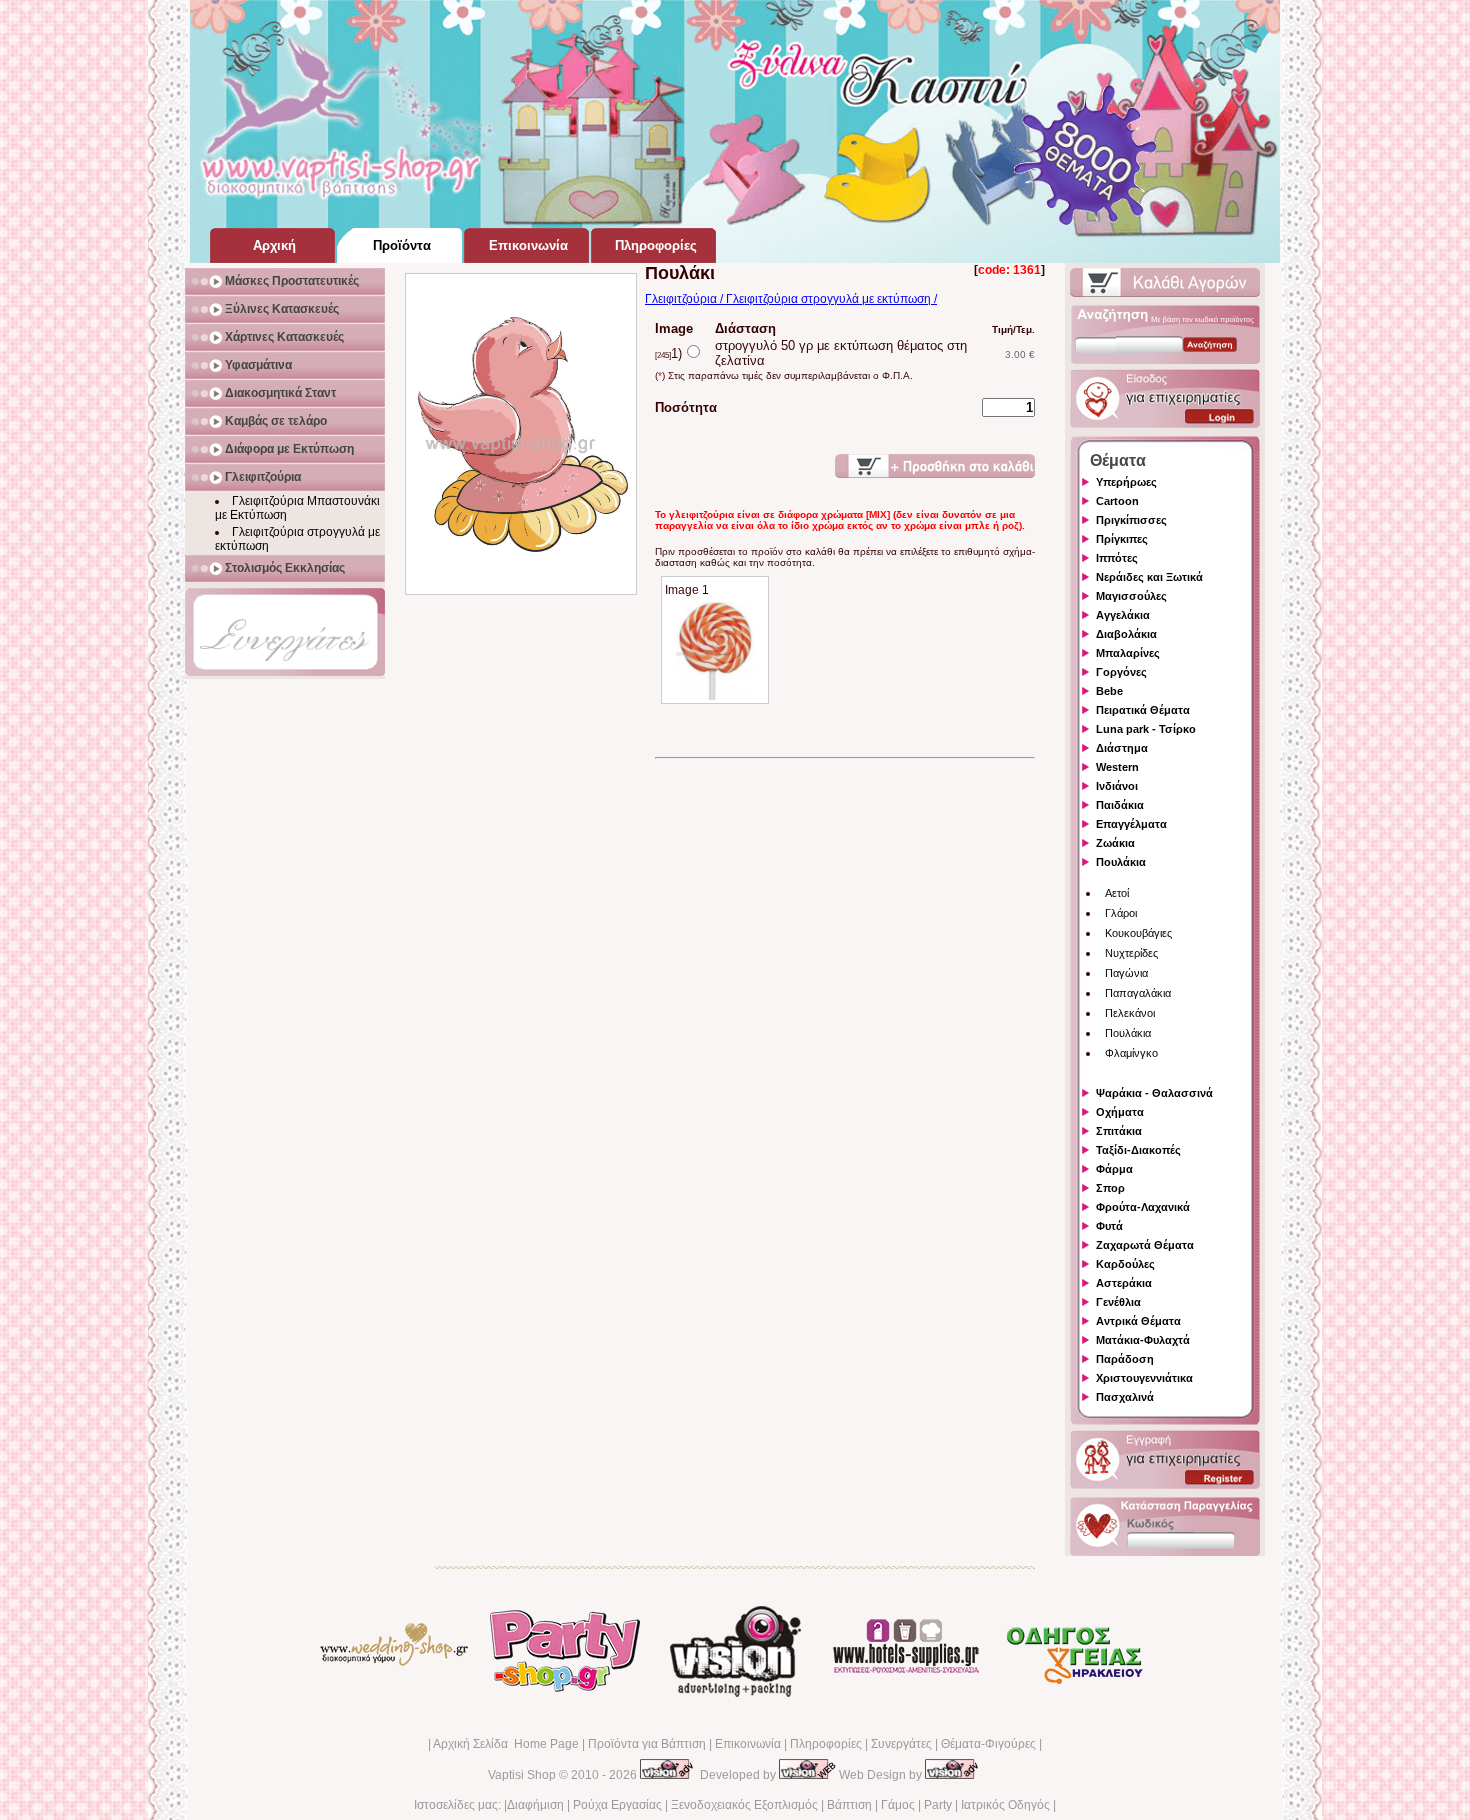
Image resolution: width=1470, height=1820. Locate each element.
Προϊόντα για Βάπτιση (647, 1744)
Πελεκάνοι (1130, 1013)
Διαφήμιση (535, 1805)
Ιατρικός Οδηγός (1005, 1805)
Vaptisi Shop (522, 1775)
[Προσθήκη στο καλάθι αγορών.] (935, 466)
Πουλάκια (1128, 1033)
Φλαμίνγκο (1131, 1053)
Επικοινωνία (748, 1744)
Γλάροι (1121, 913)
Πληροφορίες (826, 1744)
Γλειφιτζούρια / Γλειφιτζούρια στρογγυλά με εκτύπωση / (791, 299)
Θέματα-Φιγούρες (988, 1744)
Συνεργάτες (901, 1744)
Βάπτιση (849, 1805)
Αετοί (1117, 893)
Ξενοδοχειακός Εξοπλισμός (744, 1805)
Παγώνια (1126, 973)
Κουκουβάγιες (1138, 933)
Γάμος (898, 1805)
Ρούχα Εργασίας (617, 1805)
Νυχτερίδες (1131, 953)
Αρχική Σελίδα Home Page (506, 1744)
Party (938, 1805)
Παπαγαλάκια (1138, 993)
